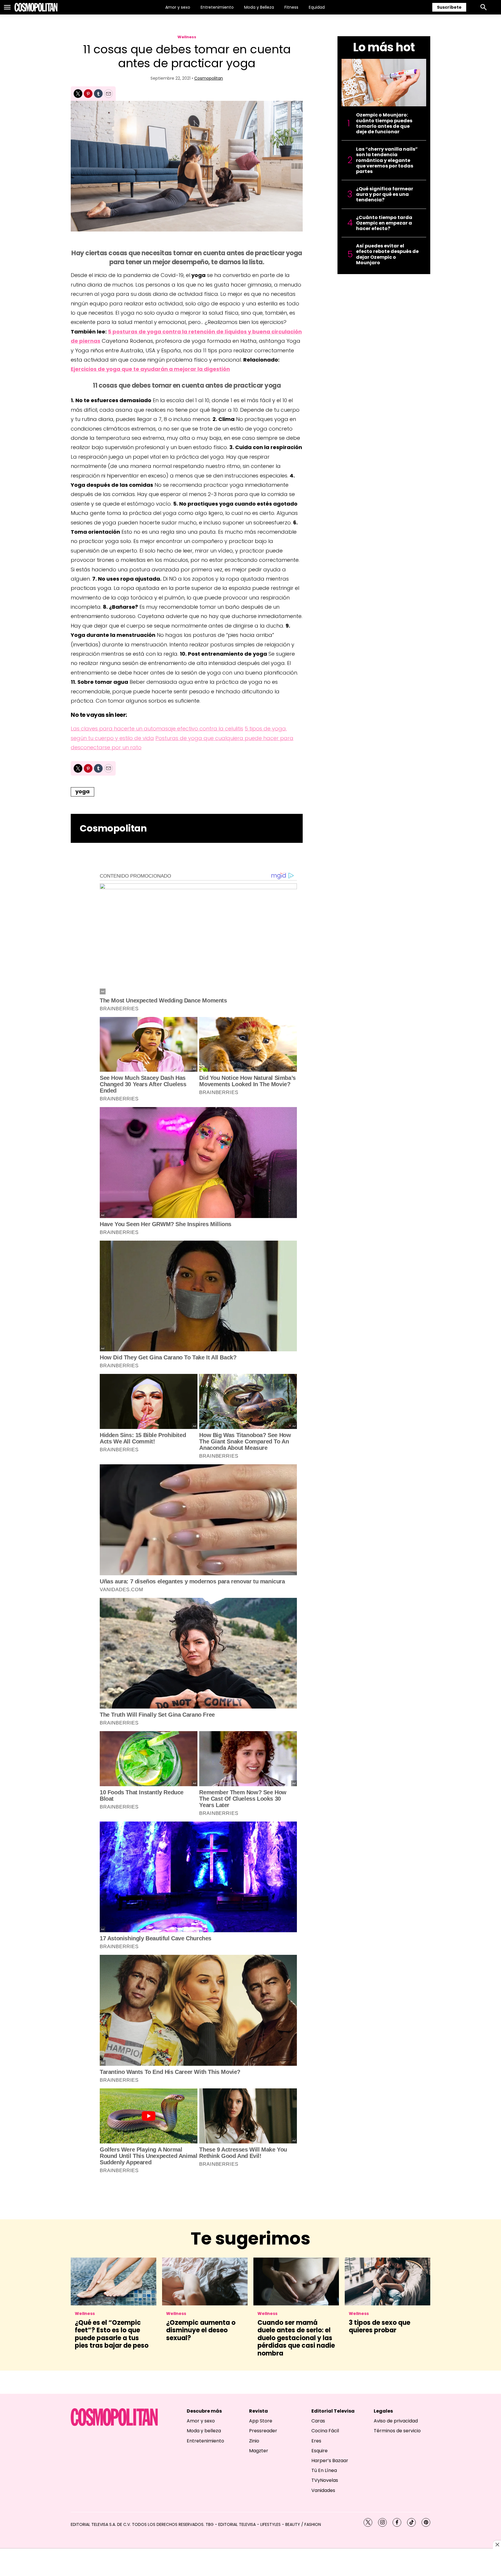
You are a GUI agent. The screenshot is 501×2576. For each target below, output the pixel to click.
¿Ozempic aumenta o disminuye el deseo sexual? (201, 2330)
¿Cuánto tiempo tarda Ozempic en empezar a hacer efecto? (384, 223)
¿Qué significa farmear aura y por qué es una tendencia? (385, 194)
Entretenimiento (217, 7)
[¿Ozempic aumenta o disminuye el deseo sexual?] (205, 2282)
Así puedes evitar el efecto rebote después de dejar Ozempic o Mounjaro (387, 254)
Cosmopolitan (209, 78)
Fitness (291, 7)
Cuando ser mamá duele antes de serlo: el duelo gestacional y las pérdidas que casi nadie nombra (296, 2338)
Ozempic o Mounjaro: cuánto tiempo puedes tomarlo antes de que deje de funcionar (384, 123)
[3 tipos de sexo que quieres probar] (387, 2282)
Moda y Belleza (259, 7)
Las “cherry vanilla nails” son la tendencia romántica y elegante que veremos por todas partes (387, 160)
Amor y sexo (178, 7)
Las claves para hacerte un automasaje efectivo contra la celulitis (157, 729)
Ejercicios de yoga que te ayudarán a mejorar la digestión (150, 369)
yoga (82, 791)
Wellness (187, 37)
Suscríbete (449, 7)
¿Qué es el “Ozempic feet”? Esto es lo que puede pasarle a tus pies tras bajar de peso (112, 2334)
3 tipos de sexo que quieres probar (380, 2326)
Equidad (317, 7)
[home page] (36, 7)
